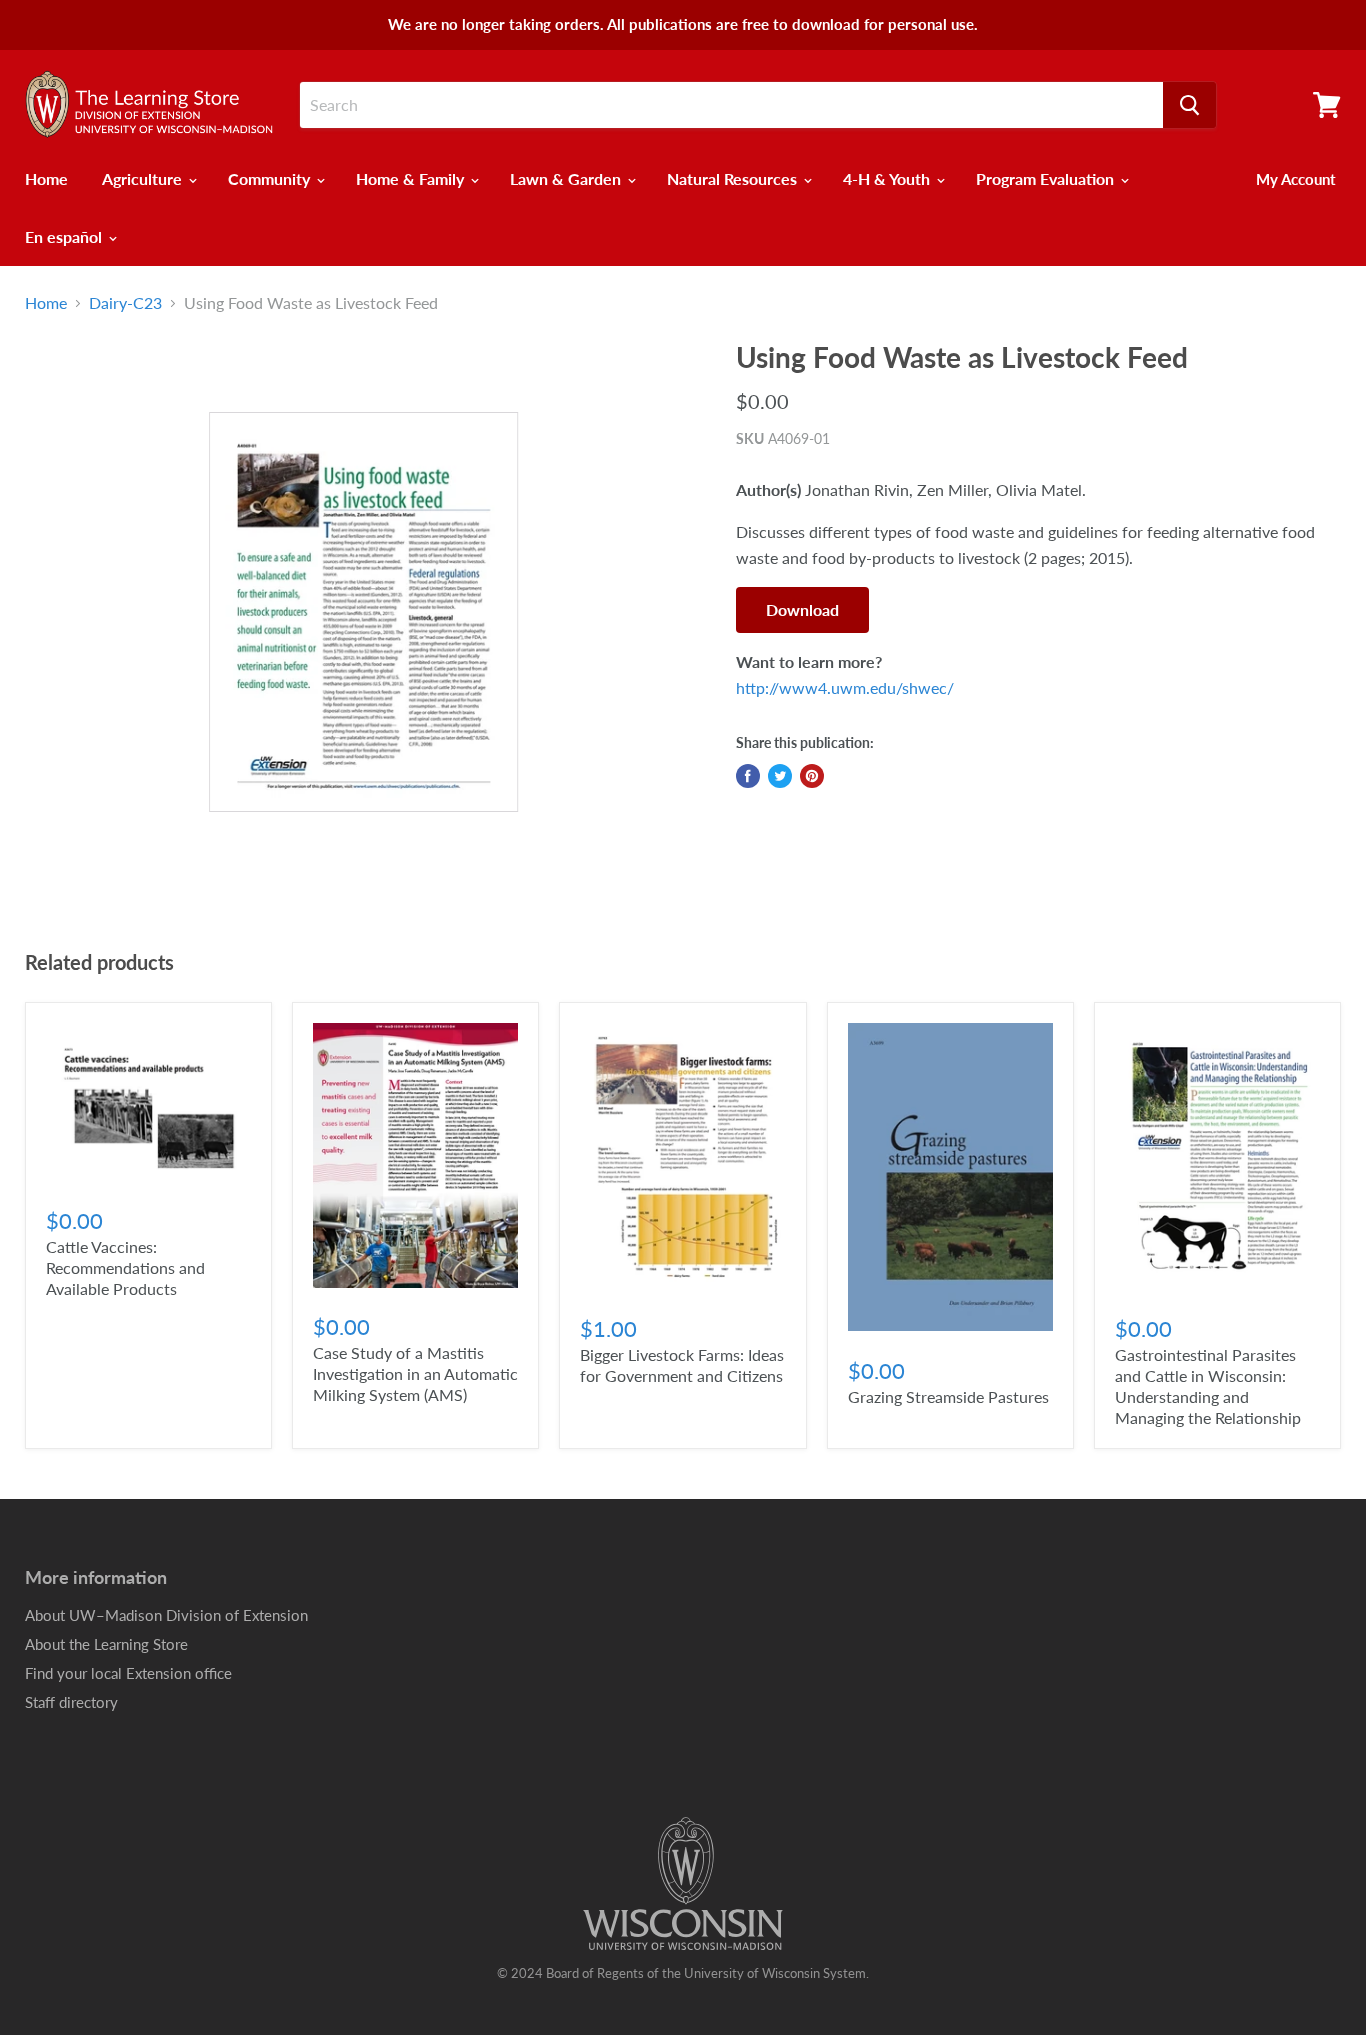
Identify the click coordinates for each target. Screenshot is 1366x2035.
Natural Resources (734, 178)
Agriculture (144, 178)
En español (65, 236)
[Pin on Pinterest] (812, 776)
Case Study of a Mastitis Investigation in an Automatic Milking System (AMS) (415, 1373)
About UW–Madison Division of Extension (166, 1615)
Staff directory (71, 1702)
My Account (1296, 179)
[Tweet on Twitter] (780, 776)
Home (46, 178)
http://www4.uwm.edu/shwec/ (845, 687)
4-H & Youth (888, 178)
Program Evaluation (1047, 178)
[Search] (1189, 105)
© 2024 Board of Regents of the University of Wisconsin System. (683, 1973)
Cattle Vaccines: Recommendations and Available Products (125, 1267)
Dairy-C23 (125, 303)
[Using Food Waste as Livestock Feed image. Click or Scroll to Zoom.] (364, 612)
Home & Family (412, 178)
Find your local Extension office (128, 1673)
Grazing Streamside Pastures (948, 1396)
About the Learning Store (106, 1644)
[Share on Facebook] (748, 776)
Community (271, 178)
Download (802, 609)
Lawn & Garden (567, 178)
